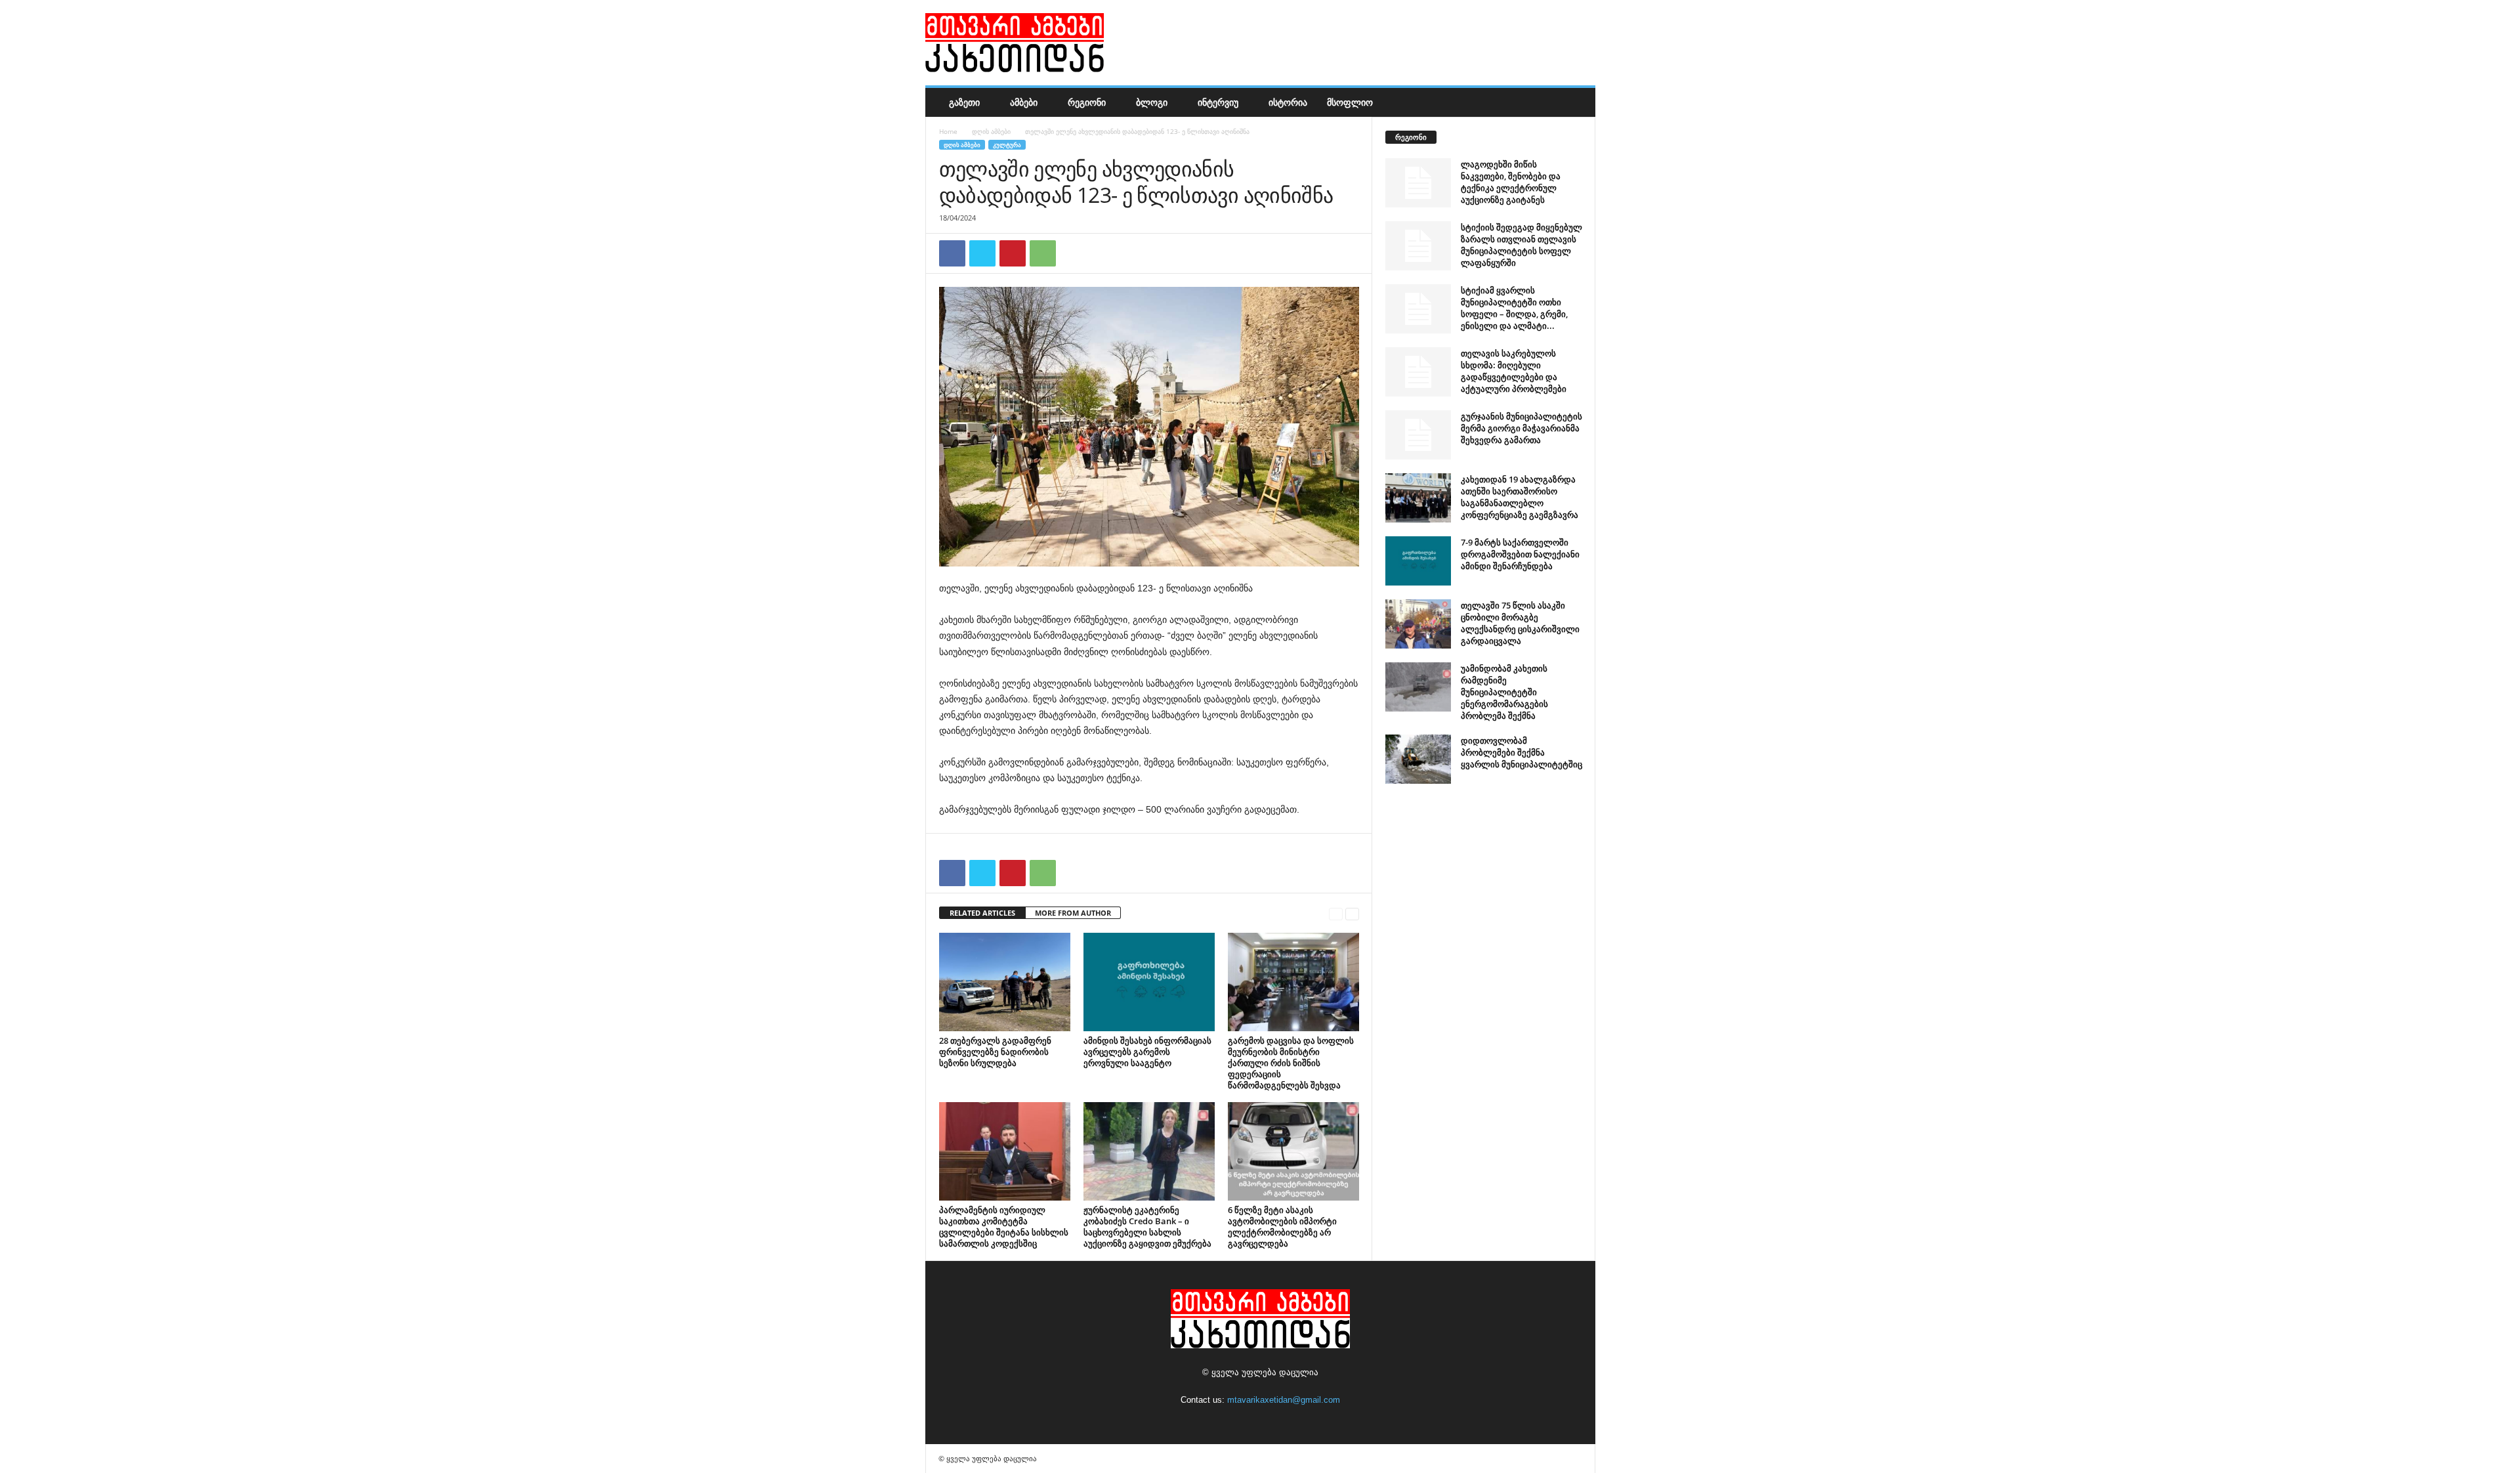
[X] (982, 253)
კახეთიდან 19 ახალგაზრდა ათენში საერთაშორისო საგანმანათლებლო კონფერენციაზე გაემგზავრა (1520, 497)
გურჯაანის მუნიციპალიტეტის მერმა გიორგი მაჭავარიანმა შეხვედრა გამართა (1522, 428)
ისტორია (1288, 102)
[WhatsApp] (1043, 253)
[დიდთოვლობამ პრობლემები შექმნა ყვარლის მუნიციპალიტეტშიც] (1418, 759)
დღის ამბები (991, 131)
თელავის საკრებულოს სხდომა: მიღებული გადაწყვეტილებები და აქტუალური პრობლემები (1514, 371)
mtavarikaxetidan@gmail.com (1284, 1400)
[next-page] (1352, 913)
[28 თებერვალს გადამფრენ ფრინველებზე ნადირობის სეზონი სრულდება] (1005, 982)
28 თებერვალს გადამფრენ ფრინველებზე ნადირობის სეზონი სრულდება (995, 1052)
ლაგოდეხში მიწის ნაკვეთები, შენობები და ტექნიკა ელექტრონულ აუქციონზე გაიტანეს (1511, 182)
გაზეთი (964, 102)
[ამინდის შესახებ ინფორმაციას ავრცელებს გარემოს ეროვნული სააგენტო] (1149, 982)
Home (948, 131)
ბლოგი (1152, 102)
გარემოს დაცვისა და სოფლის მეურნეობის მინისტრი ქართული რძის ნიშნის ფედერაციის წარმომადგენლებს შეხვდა (1291, 1063)
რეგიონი (1087, 102)
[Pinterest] (1013, 253)
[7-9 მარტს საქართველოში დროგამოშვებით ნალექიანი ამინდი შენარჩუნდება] (1418, 561)
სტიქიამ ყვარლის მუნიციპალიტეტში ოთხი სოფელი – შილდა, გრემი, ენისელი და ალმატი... (1514, 308)
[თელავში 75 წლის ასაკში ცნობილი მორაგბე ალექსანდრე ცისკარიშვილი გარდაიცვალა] (1418, 624)
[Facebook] (952, 253)
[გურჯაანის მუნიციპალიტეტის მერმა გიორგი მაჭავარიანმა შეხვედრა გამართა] (1418, 435)
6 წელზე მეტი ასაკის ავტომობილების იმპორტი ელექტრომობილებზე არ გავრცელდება (1282, 1227)
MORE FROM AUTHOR (1073, 913)
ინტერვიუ (1218, 102)
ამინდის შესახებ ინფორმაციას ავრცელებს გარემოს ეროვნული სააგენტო (1147, 1052)
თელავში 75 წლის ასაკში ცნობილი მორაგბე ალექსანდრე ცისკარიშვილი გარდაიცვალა (1520, 623)
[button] (1576, 102)
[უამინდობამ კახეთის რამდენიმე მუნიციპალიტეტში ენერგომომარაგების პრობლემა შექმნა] (1418, 687)
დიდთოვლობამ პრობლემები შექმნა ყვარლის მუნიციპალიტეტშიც (1522, 752)
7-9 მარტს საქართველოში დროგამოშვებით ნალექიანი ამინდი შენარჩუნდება (1520, 554)
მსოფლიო (1350, 102)
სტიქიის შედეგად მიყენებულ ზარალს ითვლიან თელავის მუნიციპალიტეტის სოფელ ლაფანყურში (1522, 245)
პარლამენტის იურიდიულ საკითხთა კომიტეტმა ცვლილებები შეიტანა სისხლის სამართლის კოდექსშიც (1004, 1227)
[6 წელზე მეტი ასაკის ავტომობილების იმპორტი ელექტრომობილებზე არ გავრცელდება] (1293, 1151)
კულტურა (1007, 145)
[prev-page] (1336, 913)
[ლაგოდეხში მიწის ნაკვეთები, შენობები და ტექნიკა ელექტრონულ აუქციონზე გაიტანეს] (1418, 183)
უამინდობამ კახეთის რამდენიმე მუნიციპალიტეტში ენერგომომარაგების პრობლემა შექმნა (1504, 692)
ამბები (1024, 102)
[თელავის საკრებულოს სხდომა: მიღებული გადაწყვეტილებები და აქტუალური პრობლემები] (1418, 372)
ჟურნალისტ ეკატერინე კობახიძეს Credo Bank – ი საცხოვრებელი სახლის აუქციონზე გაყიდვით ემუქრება (1147, 1227)
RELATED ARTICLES (982, 913)
